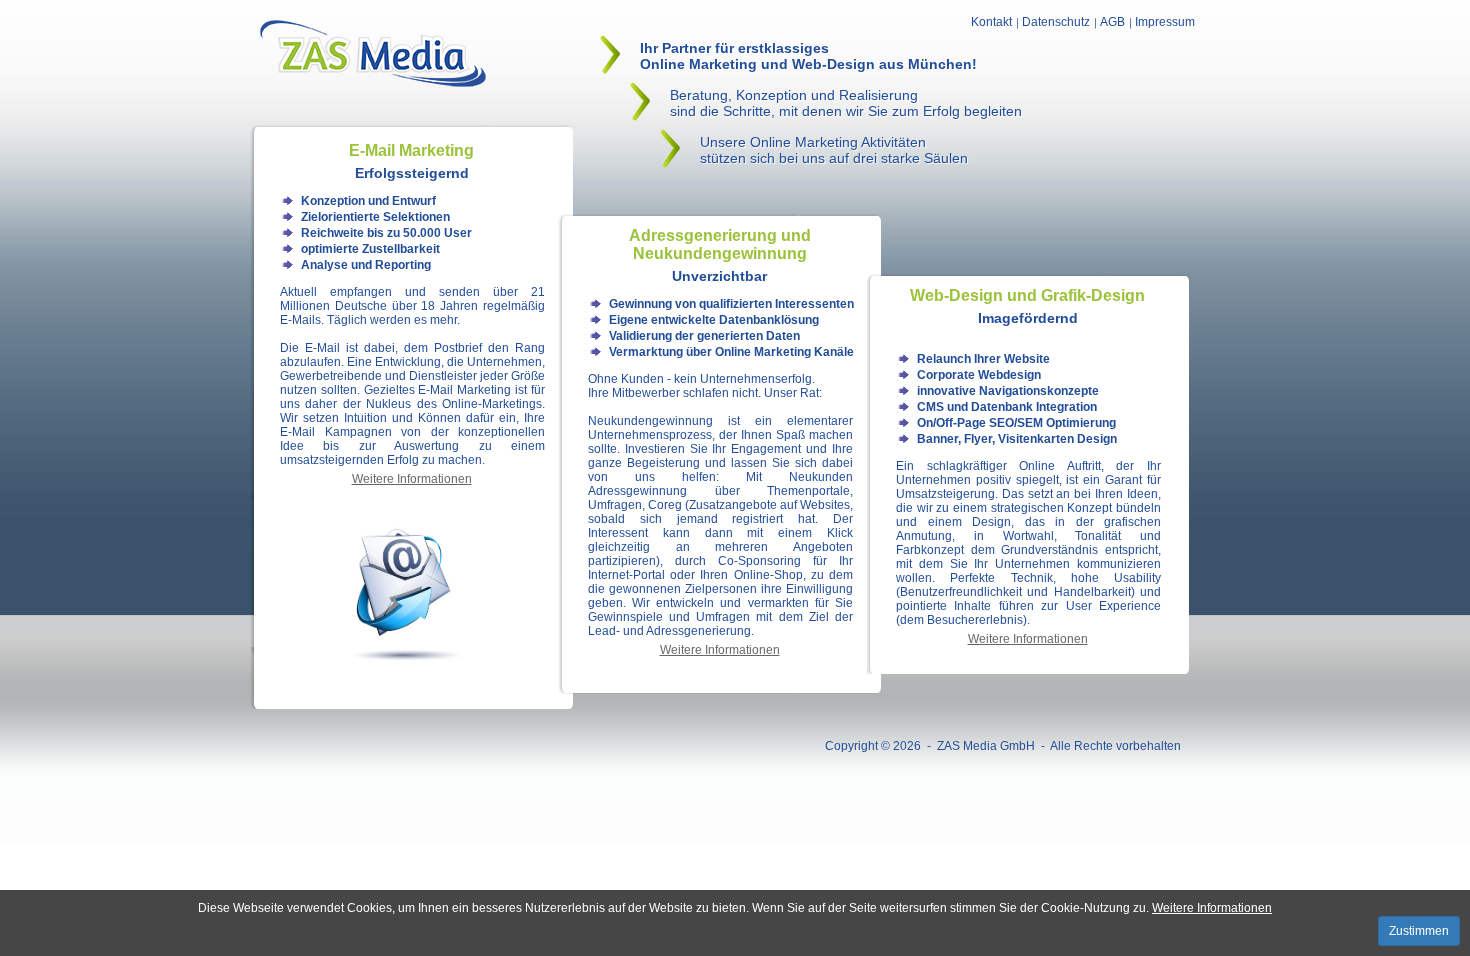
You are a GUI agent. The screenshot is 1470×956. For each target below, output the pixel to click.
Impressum (1165, 22)
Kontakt (991, 22)
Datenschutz (1056, 22)
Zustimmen (1419, 931)
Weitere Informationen (1212, 908)
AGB (1112, 22)
